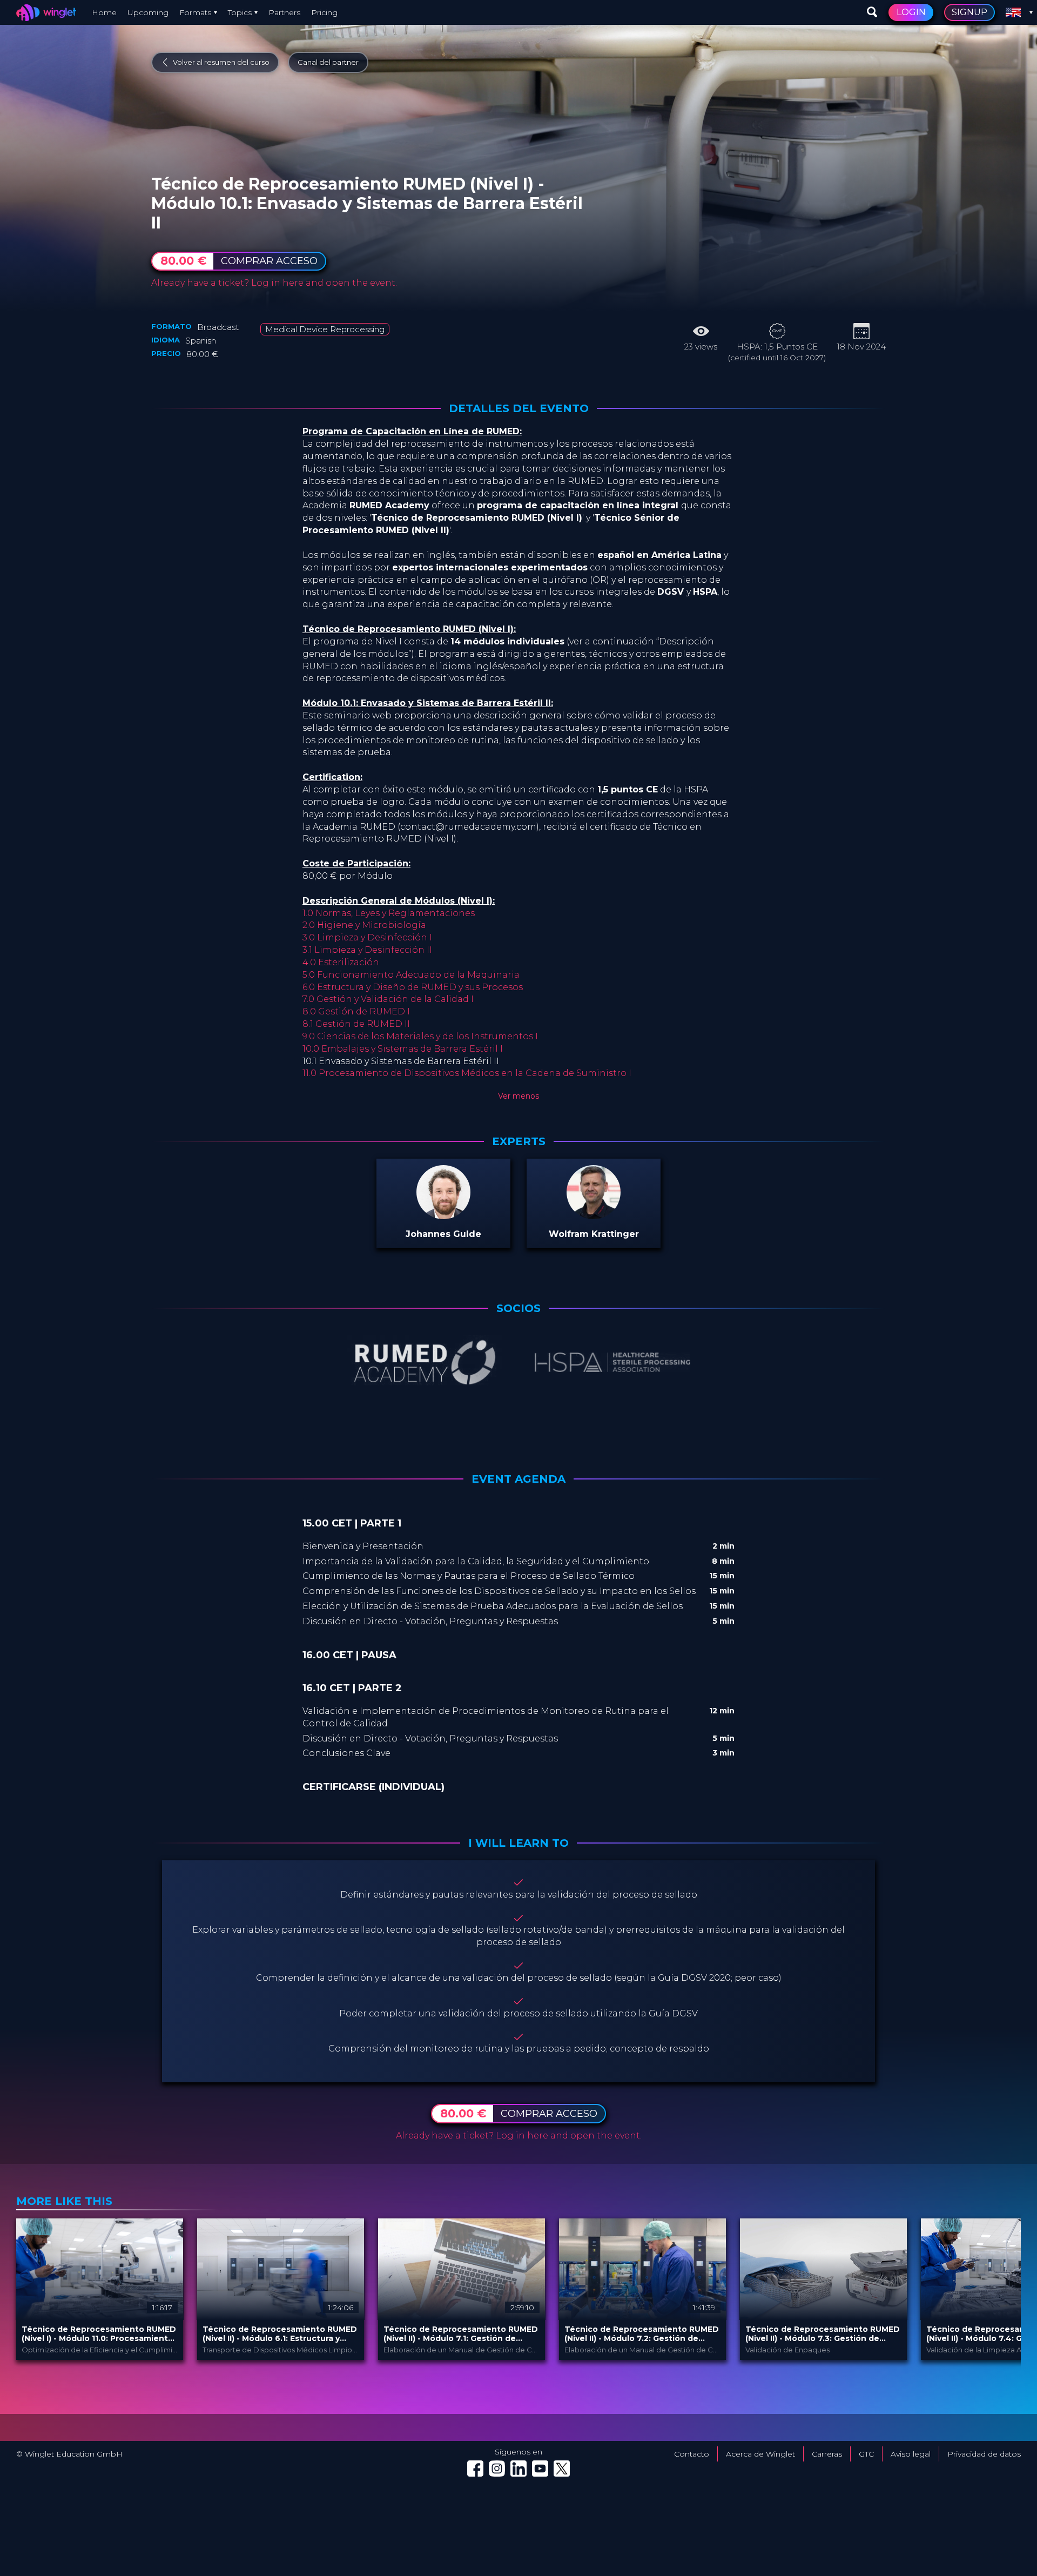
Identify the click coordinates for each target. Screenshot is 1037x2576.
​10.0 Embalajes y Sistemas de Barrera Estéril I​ (403, 1049)
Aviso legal (911, 2454)
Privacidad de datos (984, 2454)
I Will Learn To (518, 1843)
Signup (969, 12)
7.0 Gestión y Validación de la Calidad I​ (388, 999)
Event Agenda (518, 1479)
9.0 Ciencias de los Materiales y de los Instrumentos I (420, 1036)
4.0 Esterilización (341, 962)
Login (911, 12)
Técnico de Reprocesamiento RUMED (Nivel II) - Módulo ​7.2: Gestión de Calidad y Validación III (642, 2334)
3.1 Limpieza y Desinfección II (367, 950)
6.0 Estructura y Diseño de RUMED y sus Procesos (413, 987)
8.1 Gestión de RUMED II (356, 1024)
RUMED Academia (283, 171)
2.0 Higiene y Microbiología (364, 925)
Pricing (324, 12)
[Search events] (872, 12)
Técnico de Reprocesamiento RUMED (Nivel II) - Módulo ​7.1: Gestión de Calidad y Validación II (461, 2334)
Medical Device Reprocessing (325, 329)
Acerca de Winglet (760, 2454)
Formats (195, 12)
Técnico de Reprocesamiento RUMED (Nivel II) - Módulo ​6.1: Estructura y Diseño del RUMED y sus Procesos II (280, 2334)
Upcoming (148, 12)
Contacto (692, 2454)
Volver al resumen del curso (221, 62)
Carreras (827, 2454)
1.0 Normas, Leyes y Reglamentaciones (389, 913)
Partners (284, 12)
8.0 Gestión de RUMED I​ (356, 1011)
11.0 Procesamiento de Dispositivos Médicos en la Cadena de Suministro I (467, 1073)
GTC (866, 2454)
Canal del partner (328, 62)
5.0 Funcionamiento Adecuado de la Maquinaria (411, 975)
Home (104, 12)
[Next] (1010, 2289)
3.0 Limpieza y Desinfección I (367, 937)
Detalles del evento (519, 408)
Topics (240, 12)
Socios (518, 1308)
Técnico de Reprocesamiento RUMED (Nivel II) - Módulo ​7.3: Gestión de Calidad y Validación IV (823, 2334)
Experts (519, 1141)
